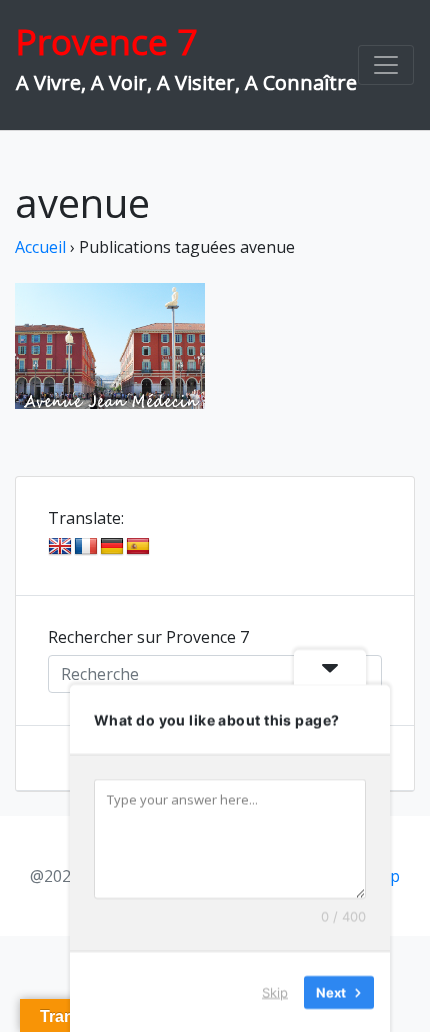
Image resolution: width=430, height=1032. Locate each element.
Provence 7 (106, 41)
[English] (60, 547)
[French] (86, 547)
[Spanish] (138, 547)
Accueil (40, 247)
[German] (112, 547)
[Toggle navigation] (386, 65)
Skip (275, 991)
